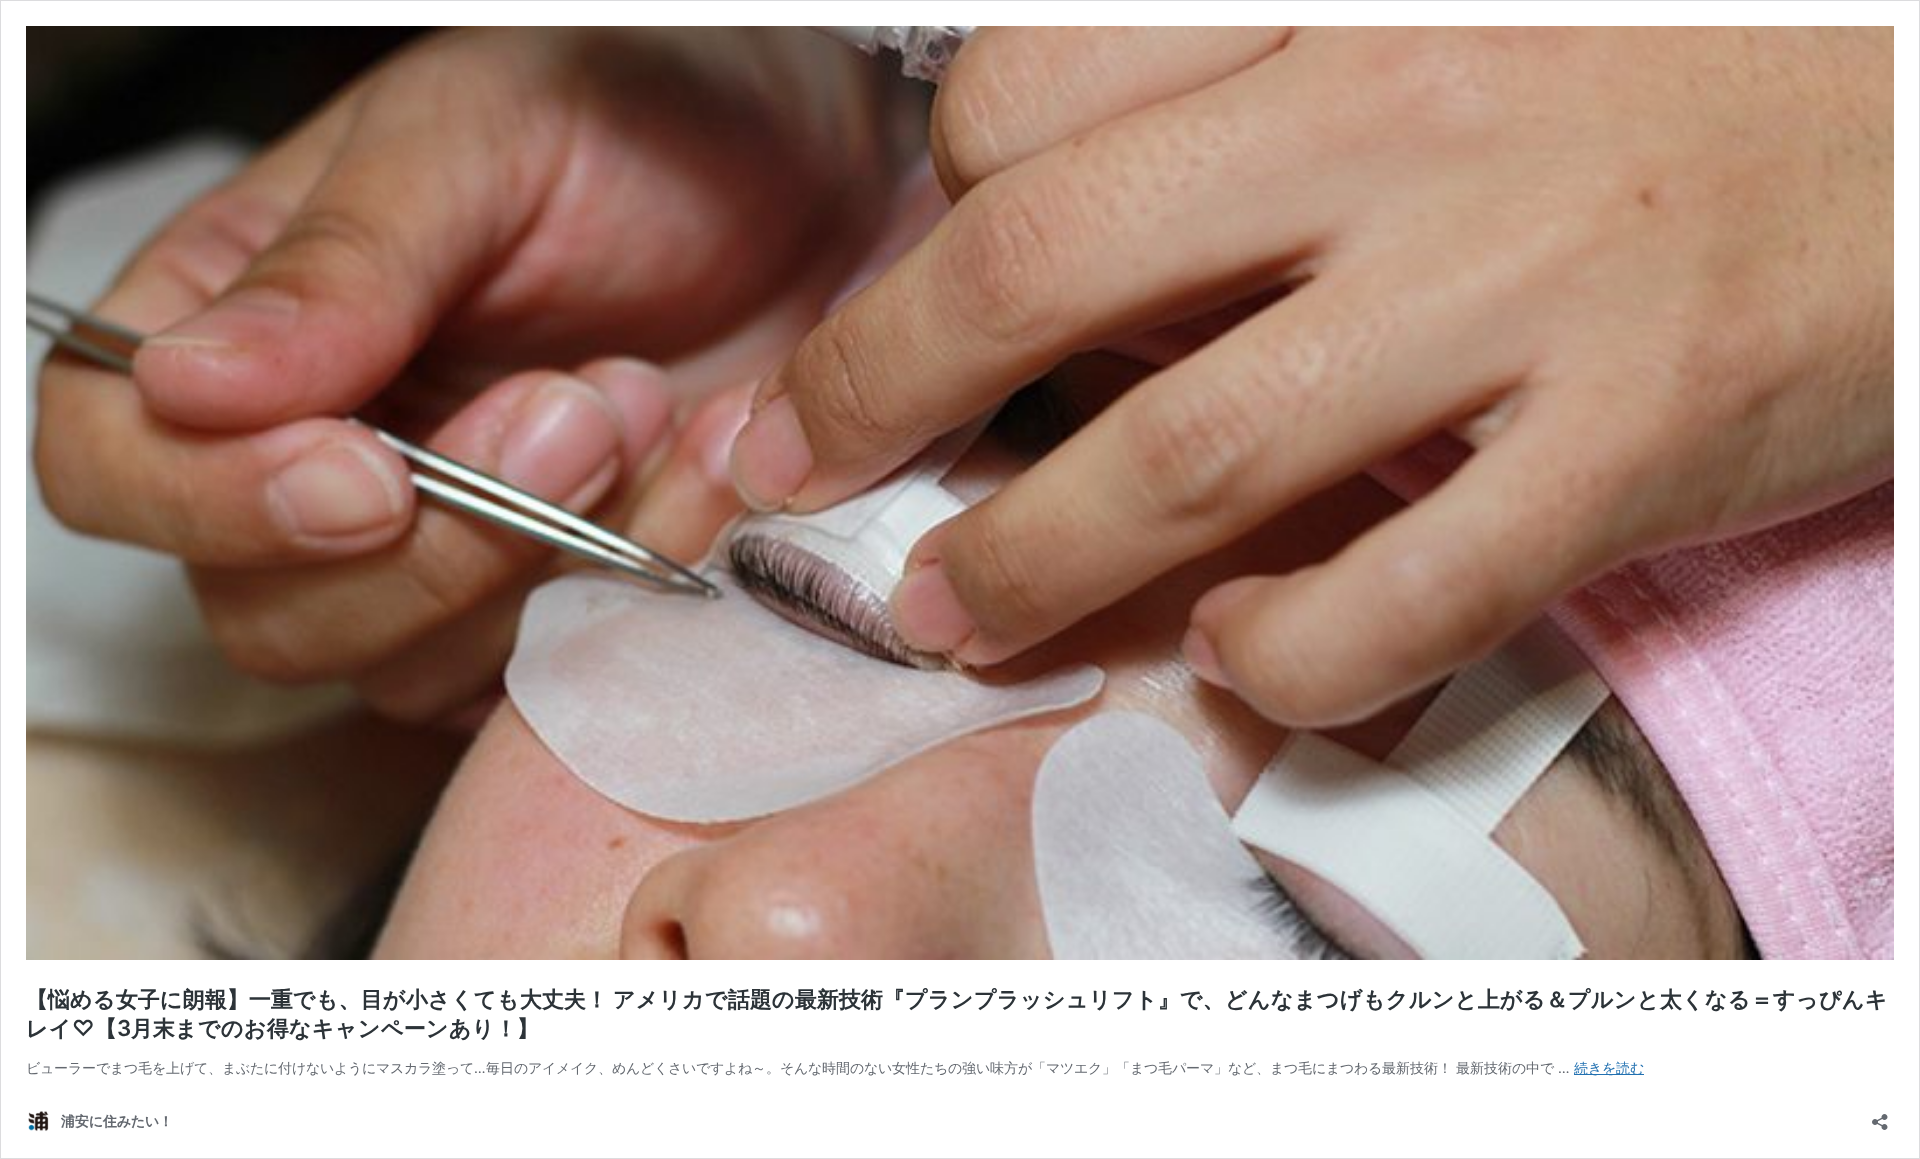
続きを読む (1609, 1067)
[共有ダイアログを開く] (1880, 1115)
